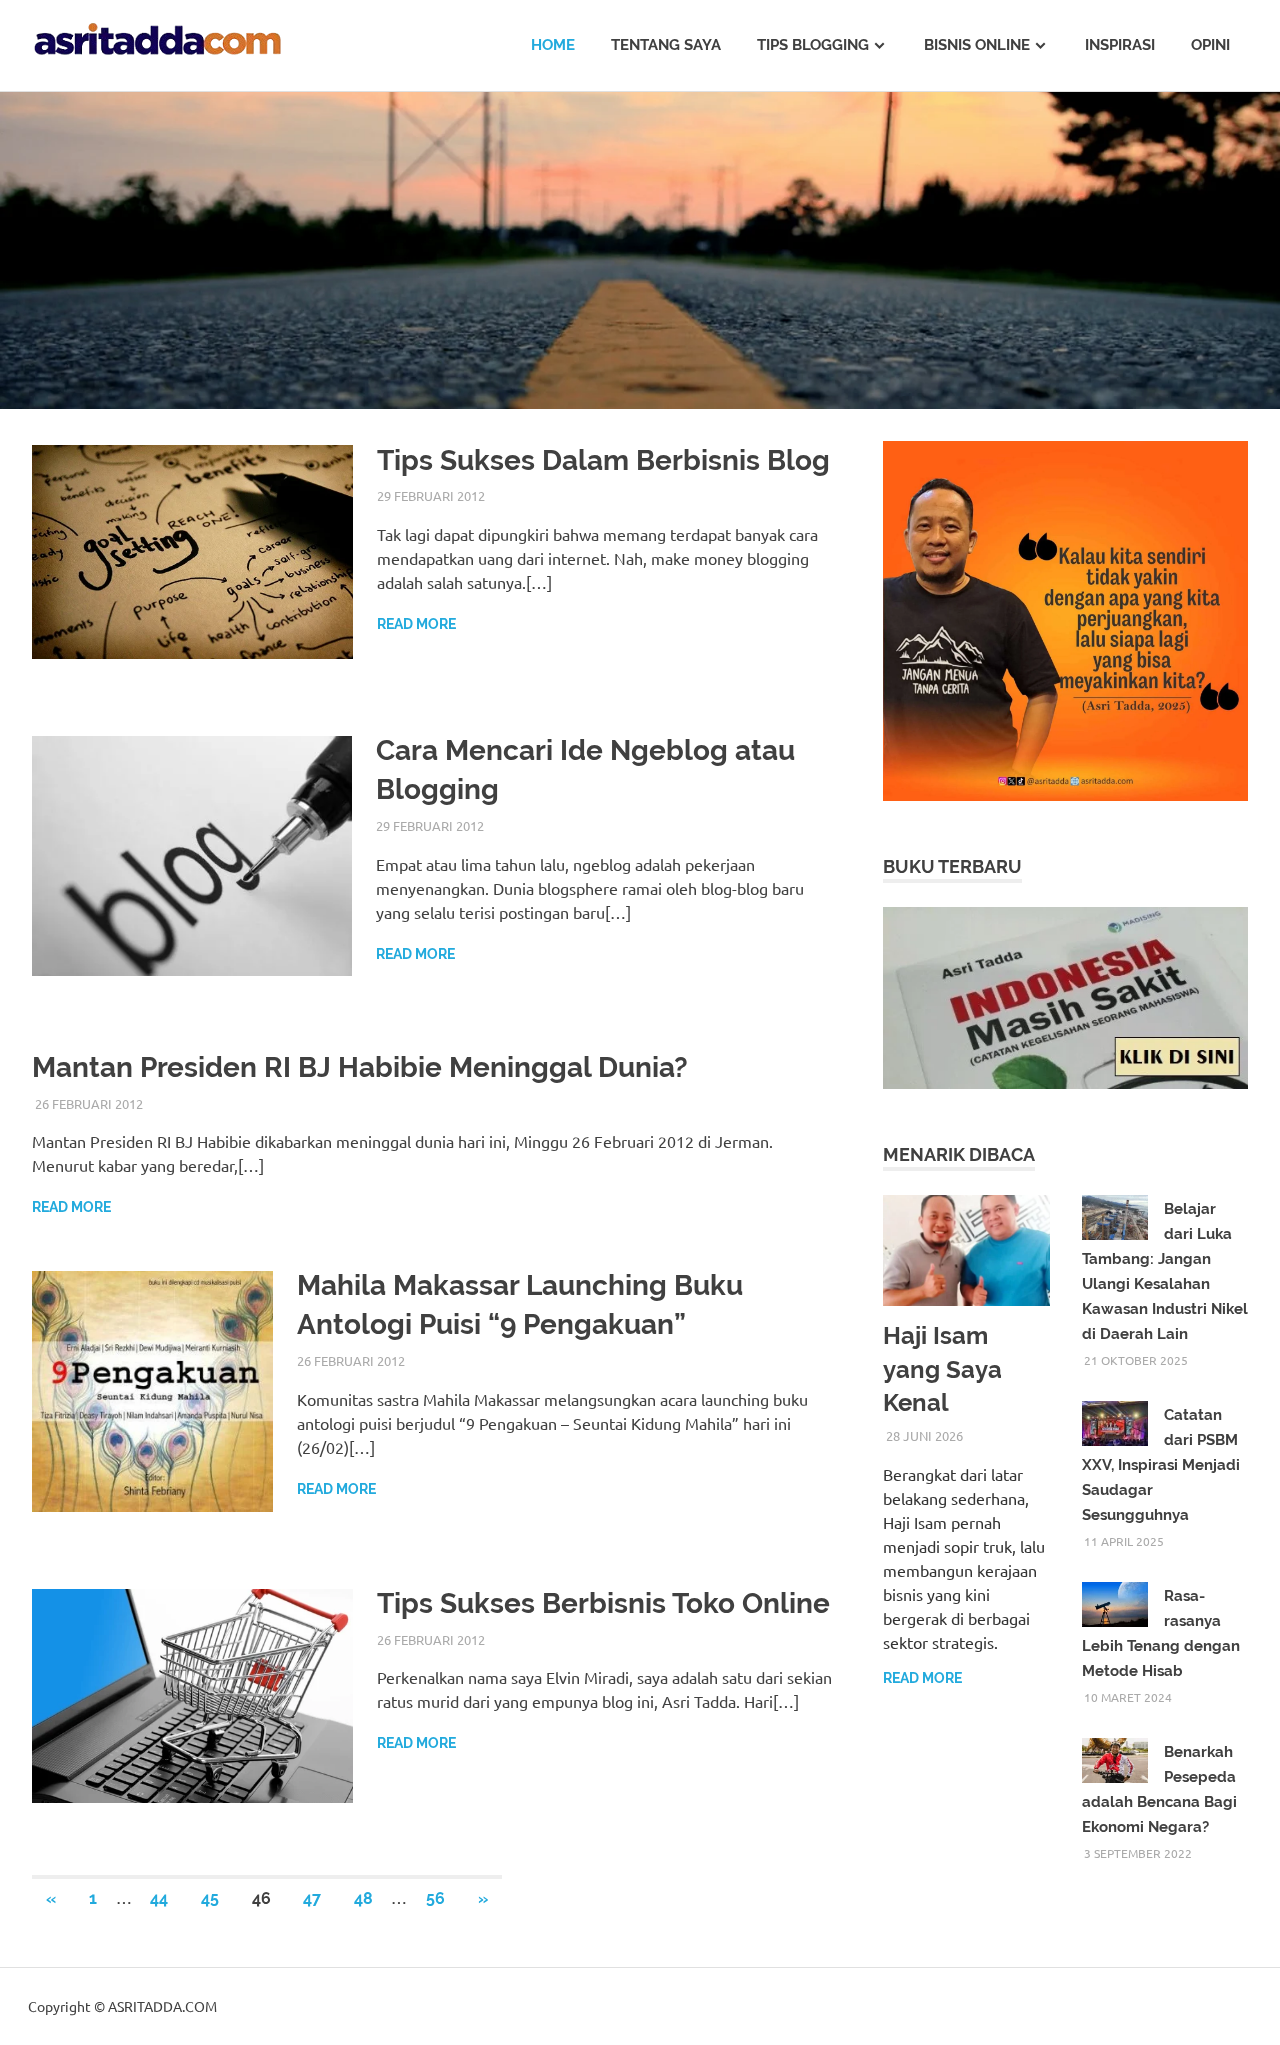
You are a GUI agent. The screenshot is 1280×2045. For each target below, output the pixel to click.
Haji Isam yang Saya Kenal (942, 1369)
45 (210, 1898)
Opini (1210, 45)
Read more (416, 624)
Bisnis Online (977, 45)
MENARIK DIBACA (959, 1154)
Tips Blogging (813, 45)
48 (363, 1898)
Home (553, 45)
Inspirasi (1120, 45)
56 (435, 1898)
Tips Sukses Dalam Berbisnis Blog (603, 460)
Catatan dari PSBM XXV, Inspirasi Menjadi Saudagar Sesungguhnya (1161, 1465)
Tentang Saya (666, 45)
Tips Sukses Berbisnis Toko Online (603, 1603)
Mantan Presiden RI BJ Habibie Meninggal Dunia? (360, 1067)
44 (159, 1898)
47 (312, 1898)
